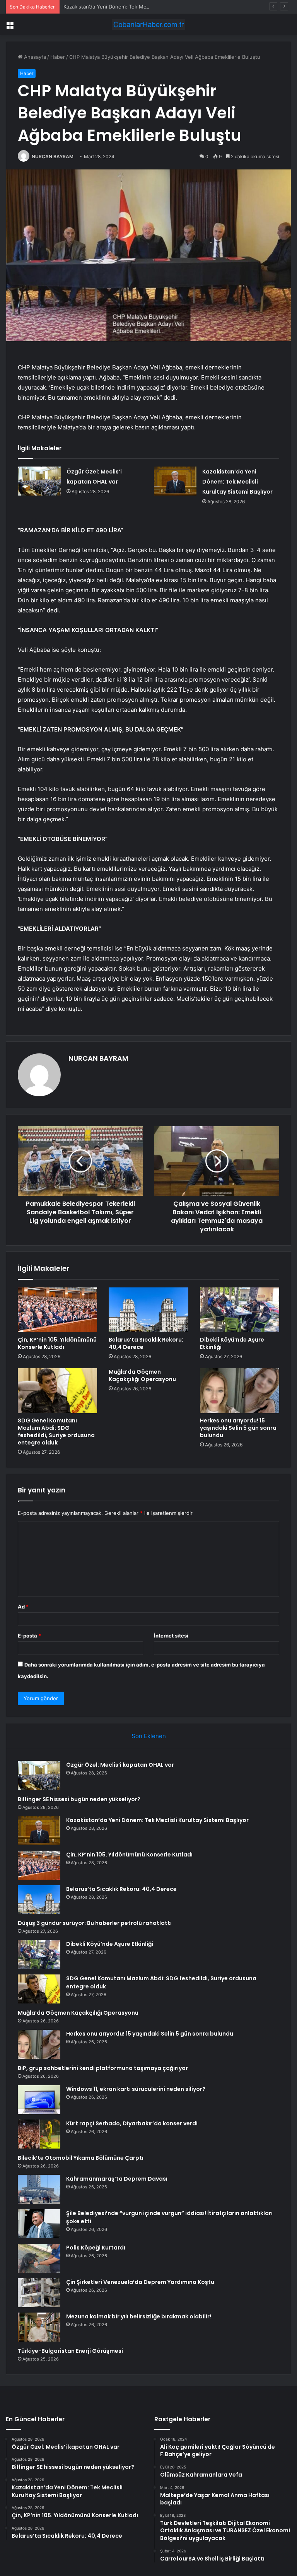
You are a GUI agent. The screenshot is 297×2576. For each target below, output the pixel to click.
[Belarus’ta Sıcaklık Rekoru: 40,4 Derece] (148, 1310)
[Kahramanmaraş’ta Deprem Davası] (39, 2189)
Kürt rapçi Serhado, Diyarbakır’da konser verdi (132, 2123)
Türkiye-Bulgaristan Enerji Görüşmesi (70, 2351)
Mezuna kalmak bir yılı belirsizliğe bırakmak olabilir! (139, 2316)
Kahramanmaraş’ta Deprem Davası (117, 2179)
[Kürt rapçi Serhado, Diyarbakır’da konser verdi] (39, 2134)
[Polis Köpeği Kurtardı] (39, 2258)
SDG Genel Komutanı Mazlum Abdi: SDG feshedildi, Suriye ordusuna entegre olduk (56, 1432)
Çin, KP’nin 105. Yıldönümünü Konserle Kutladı (57, 1343)
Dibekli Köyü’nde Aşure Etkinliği (232, 1343)
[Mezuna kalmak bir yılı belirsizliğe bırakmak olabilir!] (39, 2327)
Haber (58, 57)
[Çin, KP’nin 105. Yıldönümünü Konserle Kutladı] (57, 1310)
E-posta (29, 1636)
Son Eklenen (149, 1736)
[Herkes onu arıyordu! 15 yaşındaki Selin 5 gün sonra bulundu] (240, 1391)
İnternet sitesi (171, 1636)
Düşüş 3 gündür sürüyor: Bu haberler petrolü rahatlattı (95, 1923)
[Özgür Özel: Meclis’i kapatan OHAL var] (39, 481)
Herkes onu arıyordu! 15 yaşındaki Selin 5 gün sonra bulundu (238, 1428)
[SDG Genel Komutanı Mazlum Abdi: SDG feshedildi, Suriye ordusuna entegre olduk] (57, 1391)
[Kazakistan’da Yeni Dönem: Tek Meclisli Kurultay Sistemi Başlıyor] (175, 481)
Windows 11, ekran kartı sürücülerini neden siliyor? (136, 2089)
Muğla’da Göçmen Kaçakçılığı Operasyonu (142, 1375)
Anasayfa (34, 57)
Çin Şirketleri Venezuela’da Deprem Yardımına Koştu (140, 2282)
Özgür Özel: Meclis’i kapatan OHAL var (120, 1765)
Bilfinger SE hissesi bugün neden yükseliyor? (79, 1799)
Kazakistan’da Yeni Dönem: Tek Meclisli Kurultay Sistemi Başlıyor (140, 7)
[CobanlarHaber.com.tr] (148, 25)
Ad (23, 1607)
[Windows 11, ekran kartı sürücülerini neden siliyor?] (39, 2100)
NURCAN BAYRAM (53, 156)
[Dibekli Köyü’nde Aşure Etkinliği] (240, 1310)
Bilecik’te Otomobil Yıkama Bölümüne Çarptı (81, 2158)
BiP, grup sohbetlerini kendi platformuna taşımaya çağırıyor (103, 2068)
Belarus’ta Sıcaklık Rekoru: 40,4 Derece (146, 1343)
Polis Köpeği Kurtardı (96, 2248)
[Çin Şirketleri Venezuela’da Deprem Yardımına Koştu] (39, 2293)
